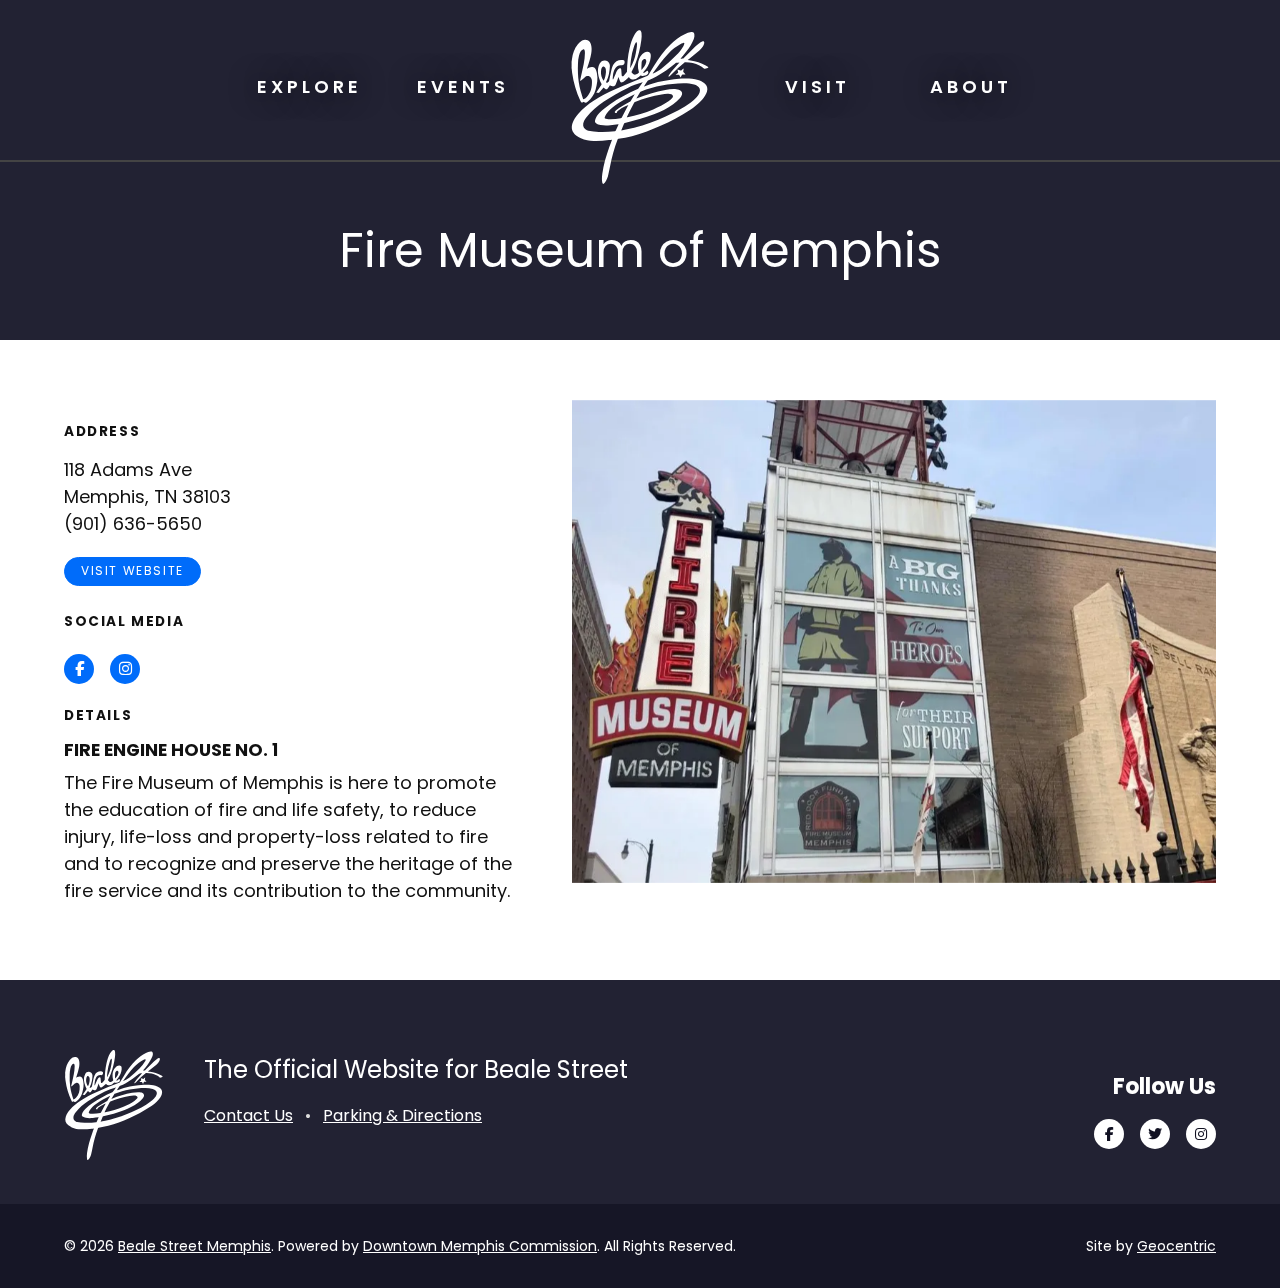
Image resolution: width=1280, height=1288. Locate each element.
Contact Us (248, 1115)
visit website (132, 570)
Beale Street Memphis (194, 1246)
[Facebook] (1109, 1134)
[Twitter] (1155, 1134)
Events (463, 86)
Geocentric (1176, 1246)
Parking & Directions (402, 1115)
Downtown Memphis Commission (480, 1246)
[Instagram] (1201, 1134)
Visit (817, 86)
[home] (640, 107)
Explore (309, 86)
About (971, 86)
